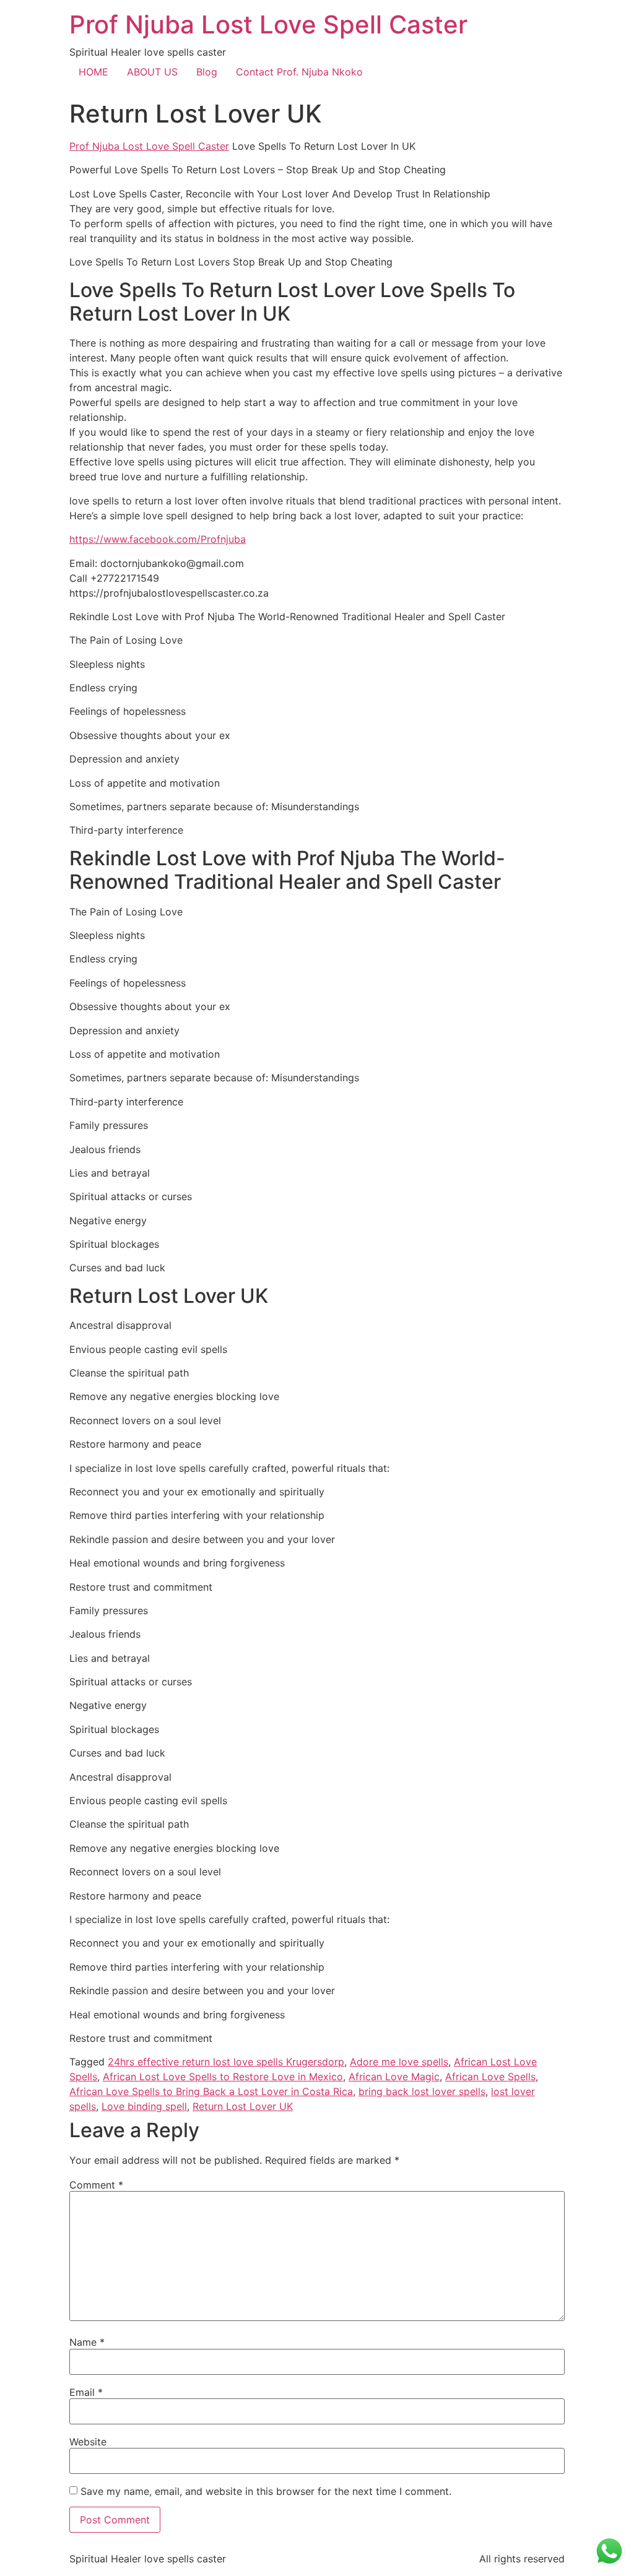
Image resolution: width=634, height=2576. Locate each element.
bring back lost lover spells (422, 2091)
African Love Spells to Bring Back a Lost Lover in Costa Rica (211, 2091)
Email (86, 2392)
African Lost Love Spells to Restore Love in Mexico (223, 2077)
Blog (207, 72)
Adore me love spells (399, 2062)
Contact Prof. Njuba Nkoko (299, 72)
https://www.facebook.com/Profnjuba (158, 539)
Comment (96, 2185)
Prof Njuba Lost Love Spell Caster (268, 24)
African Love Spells (490, 2077)
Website (88, 2442)
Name (87, 2342)
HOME (93, 72)
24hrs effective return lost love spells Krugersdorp (226, 2062)
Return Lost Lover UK (243, 2106)
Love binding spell (144, 2106)
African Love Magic (394, 2077)
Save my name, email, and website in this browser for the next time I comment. (266, 2491)
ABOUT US (152, 72)
